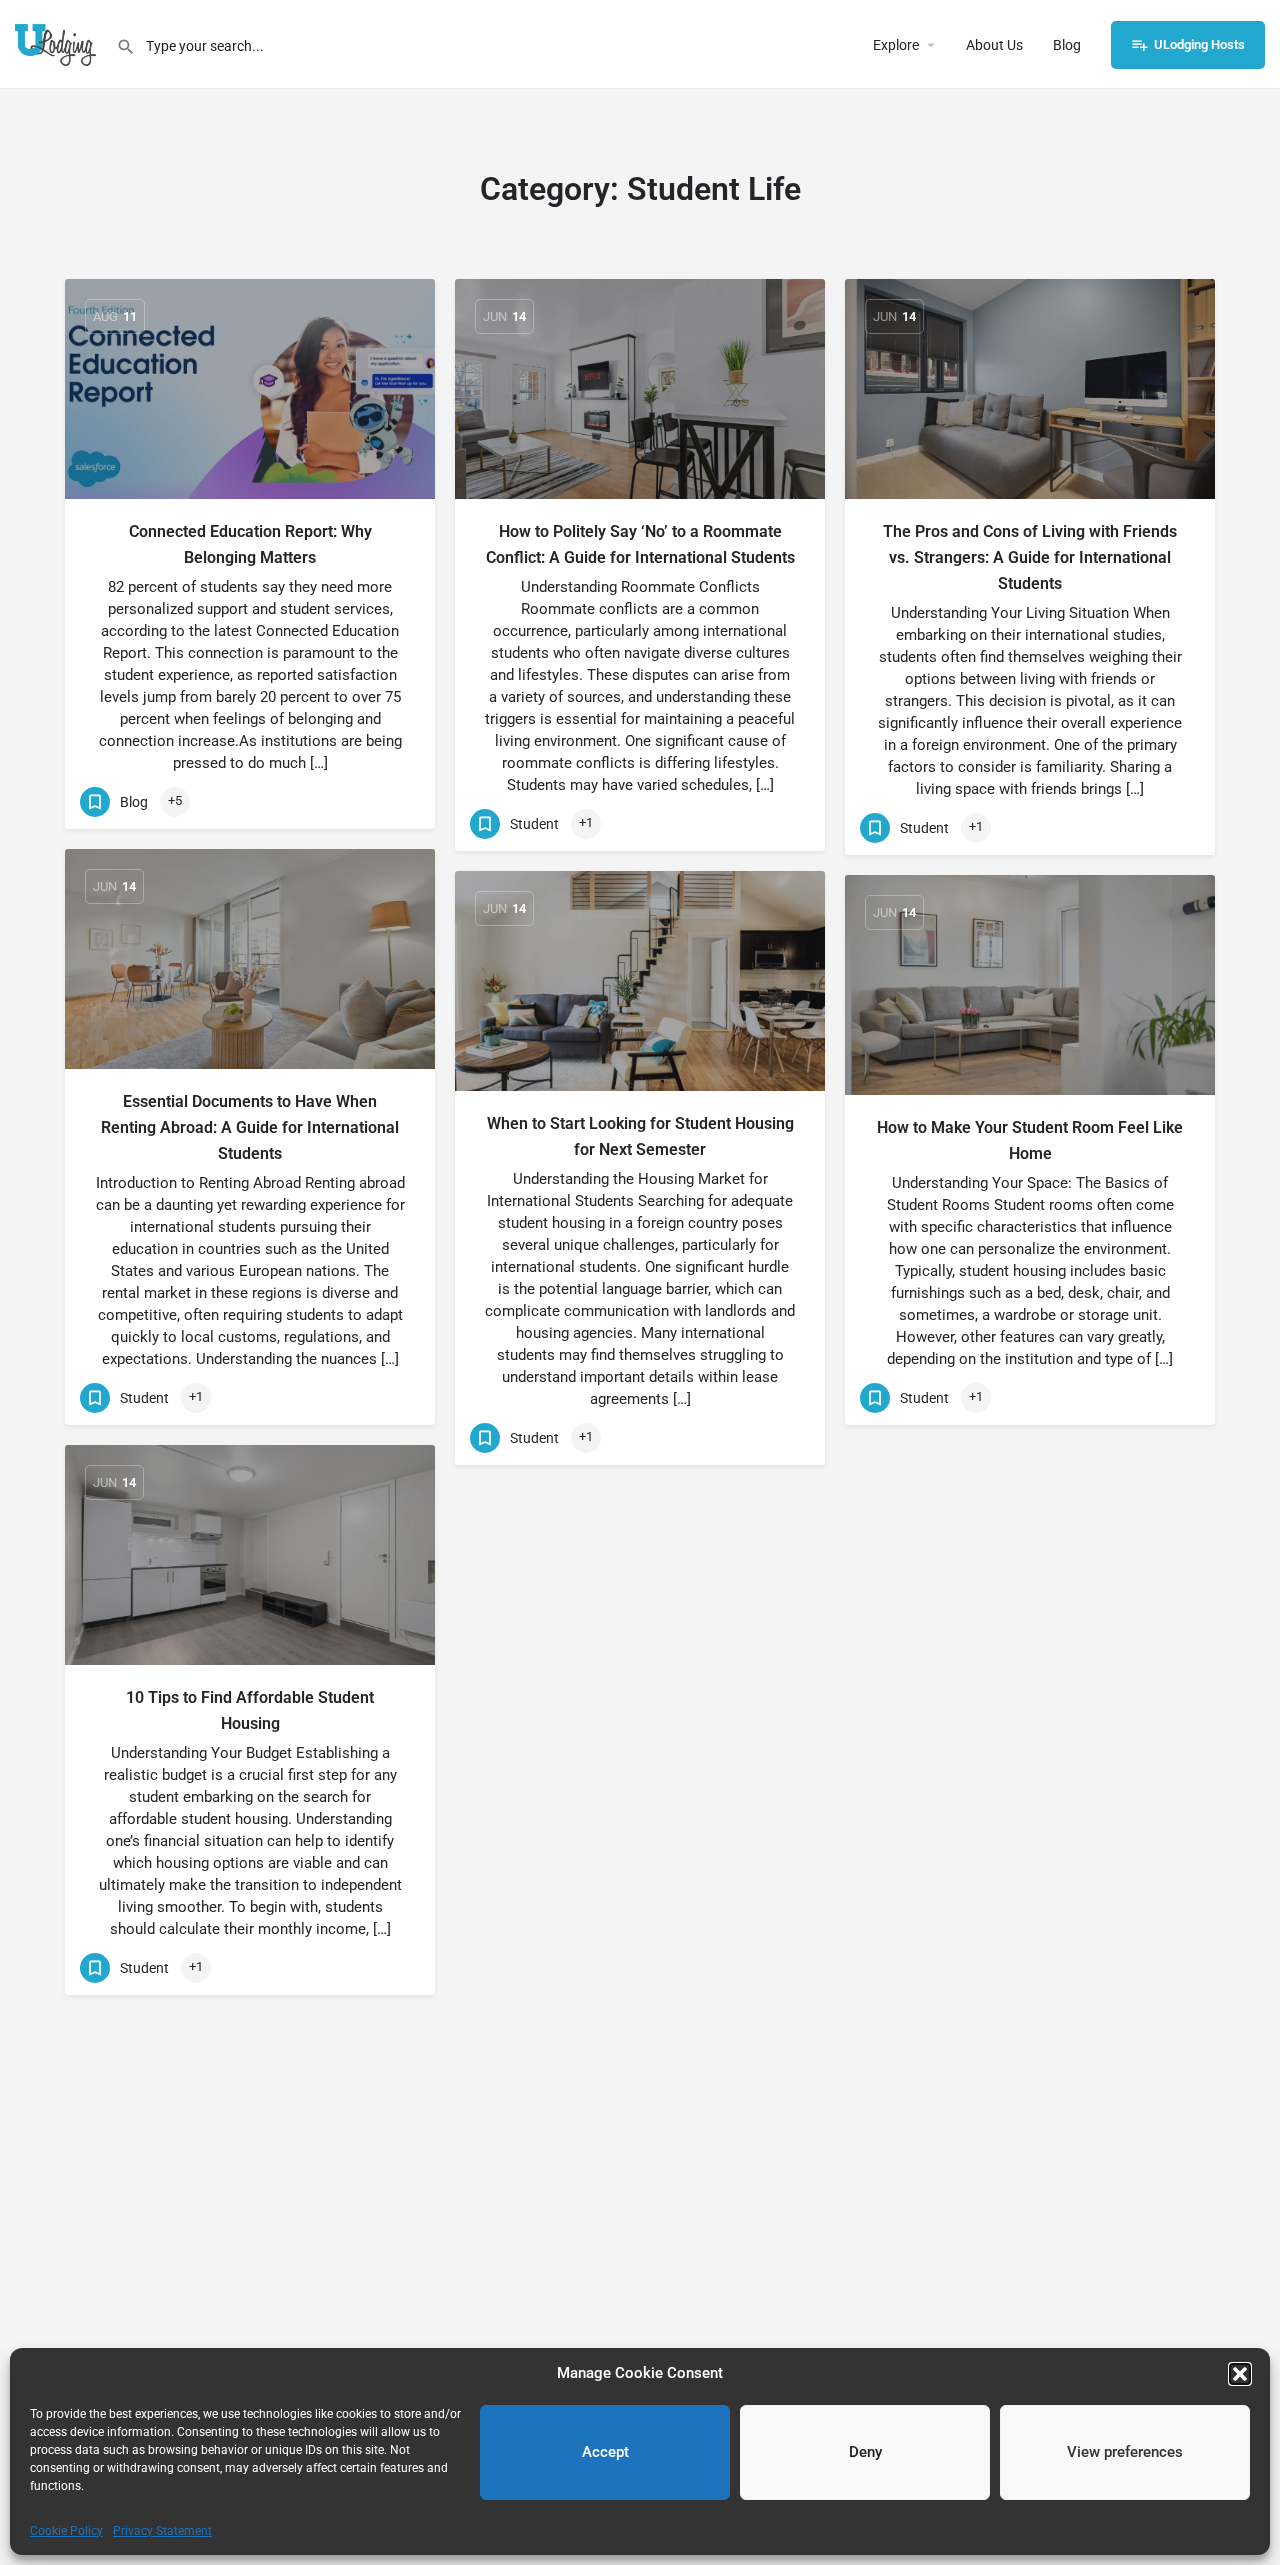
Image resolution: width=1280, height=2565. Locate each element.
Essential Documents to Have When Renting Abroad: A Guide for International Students (250, 1127)
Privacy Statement (162, 2531)
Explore (896, 45)
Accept (605, 2452)
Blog (1067, 45)
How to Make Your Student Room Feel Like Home (1030, 1140)
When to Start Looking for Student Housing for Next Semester (640, 1136)
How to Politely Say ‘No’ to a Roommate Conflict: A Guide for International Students (640, 544)
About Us (994, 45)
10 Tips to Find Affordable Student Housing (250, 1710)
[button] (1240, 2374)
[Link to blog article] (250, 389)
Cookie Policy (66, 2531)
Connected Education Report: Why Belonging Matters (250, 544)
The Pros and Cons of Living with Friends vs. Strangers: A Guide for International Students (1030, 557)
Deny (865, 2452)
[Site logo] (58, 43)
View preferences (1125, 2452)
